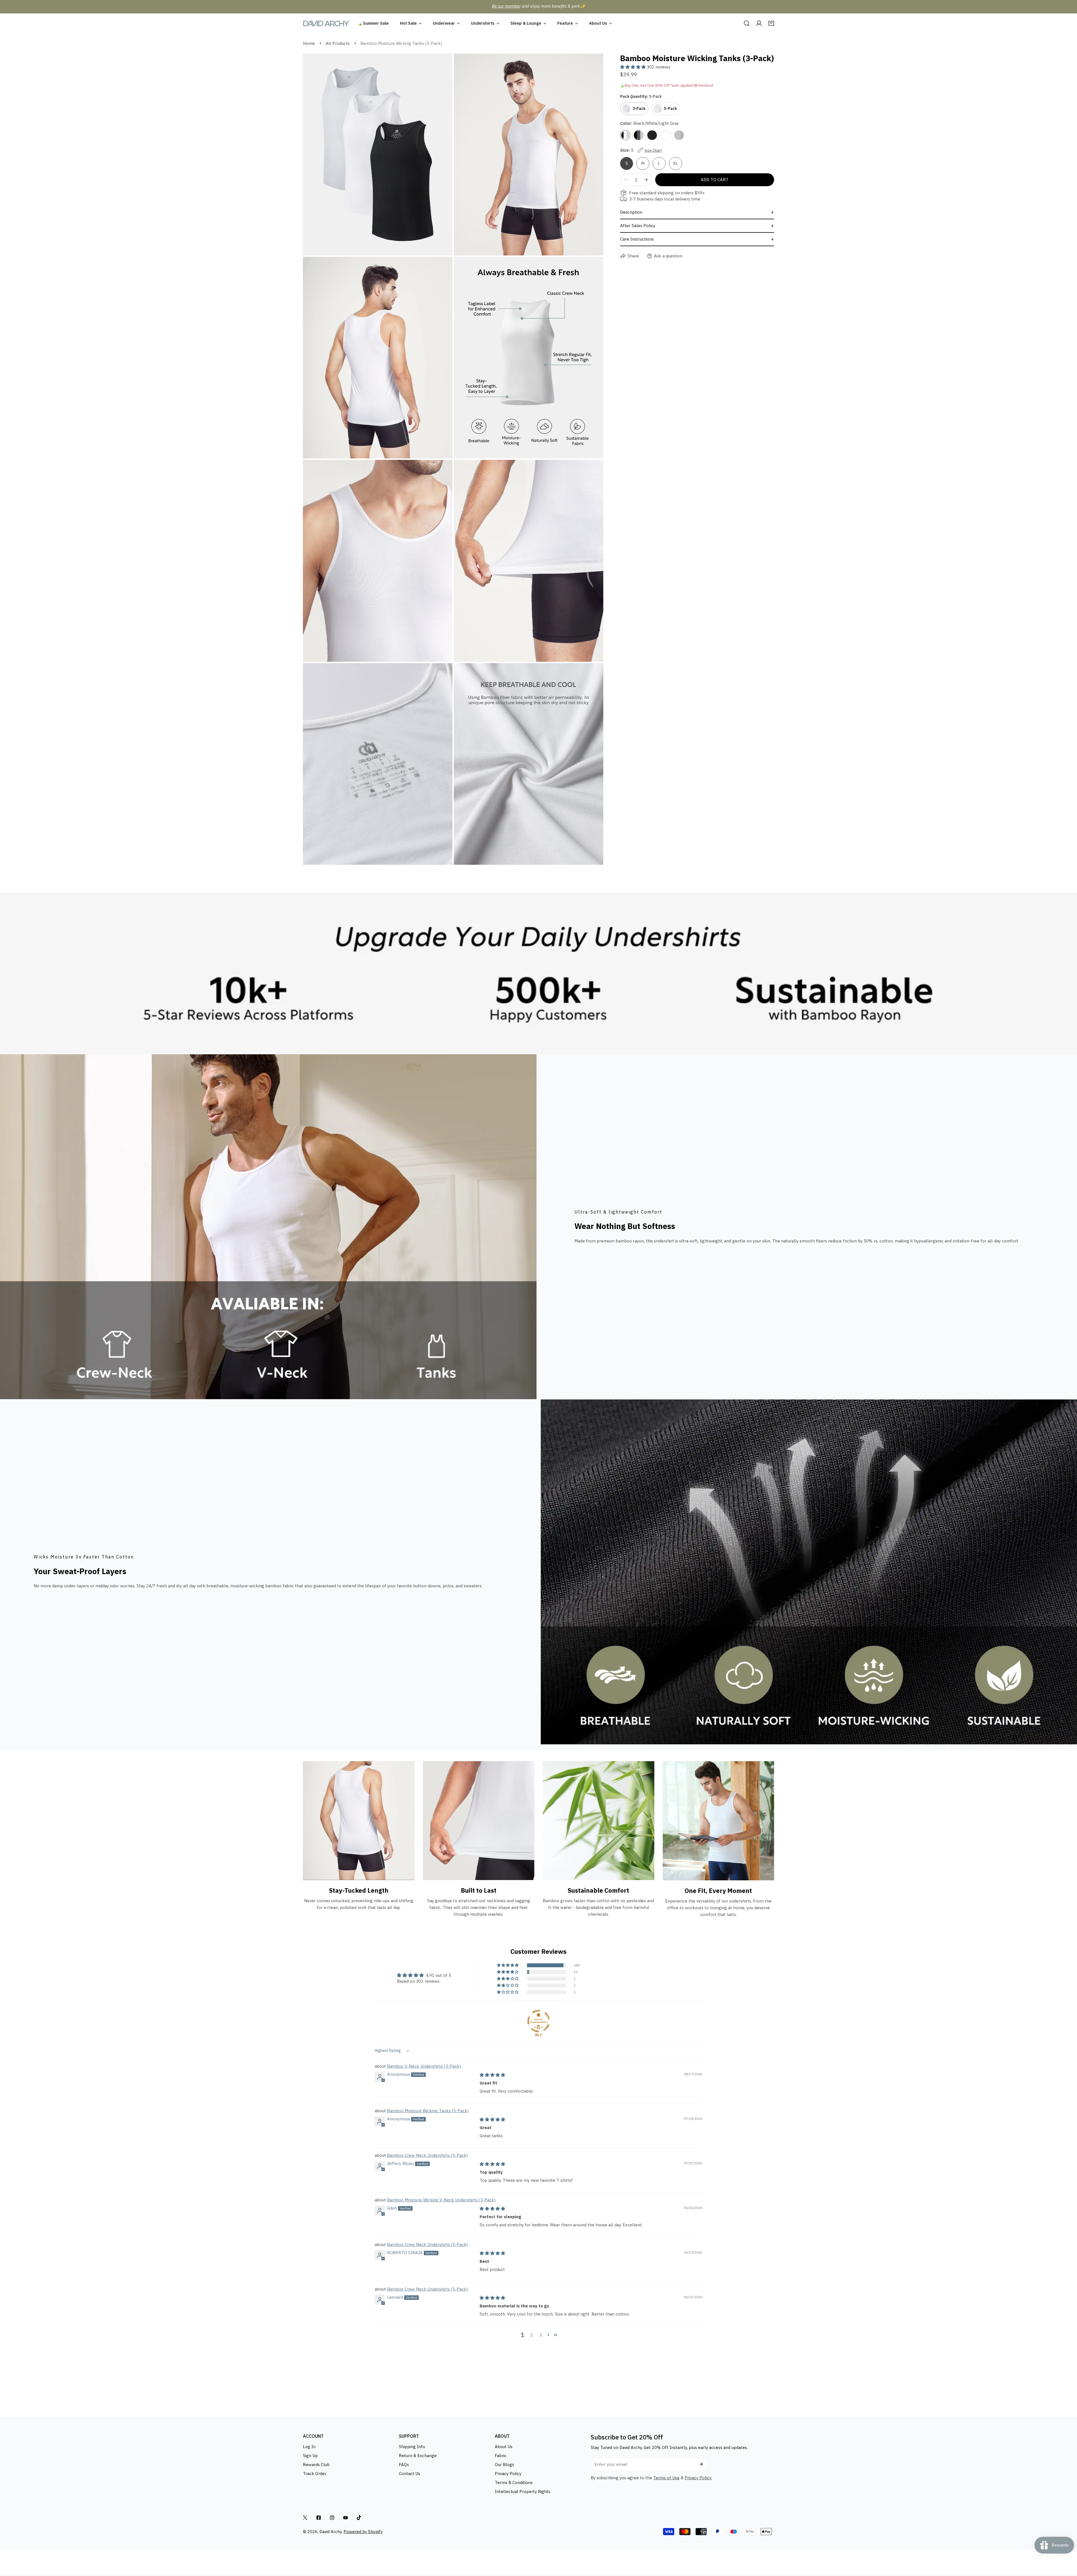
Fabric (501, 2456)
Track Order (315, 2474)
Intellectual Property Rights (523, 2491)
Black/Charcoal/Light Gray (639, 135)
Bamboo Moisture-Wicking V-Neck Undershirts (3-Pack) (441, 2200)
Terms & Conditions (514, 2482)
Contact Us (409, 2474)
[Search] (747, 23)
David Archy (331, 2532)
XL (676, 163)
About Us (504, 2447)
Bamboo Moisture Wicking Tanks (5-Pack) (428, 2111)
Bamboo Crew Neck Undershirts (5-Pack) (427, 2155)
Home (309, 43)
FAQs (404, 2465)
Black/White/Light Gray (625, 135)
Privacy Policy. (698, 2478)
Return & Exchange (418, 2456)
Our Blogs (504, 2465)
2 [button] (532, 2335)
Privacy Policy (508, 2474)
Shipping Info (412, 2447)
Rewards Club (316, 2465)
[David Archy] (326, 23)
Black (652, 135)
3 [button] (541, 2335)
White (666, 135)
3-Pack (639, 109)
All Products (338, 43)
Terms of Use (666, 2478)
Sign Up (310, 2456)
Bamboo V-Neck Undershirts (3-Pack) (424, 2066)
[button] (771, 23)
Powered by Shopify (363, 2532)
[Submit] (701, 2464)
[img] (492, 2075)
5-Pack (670, 109)
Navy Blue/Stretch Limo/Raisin (679, 135)
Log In (309, 2447)
